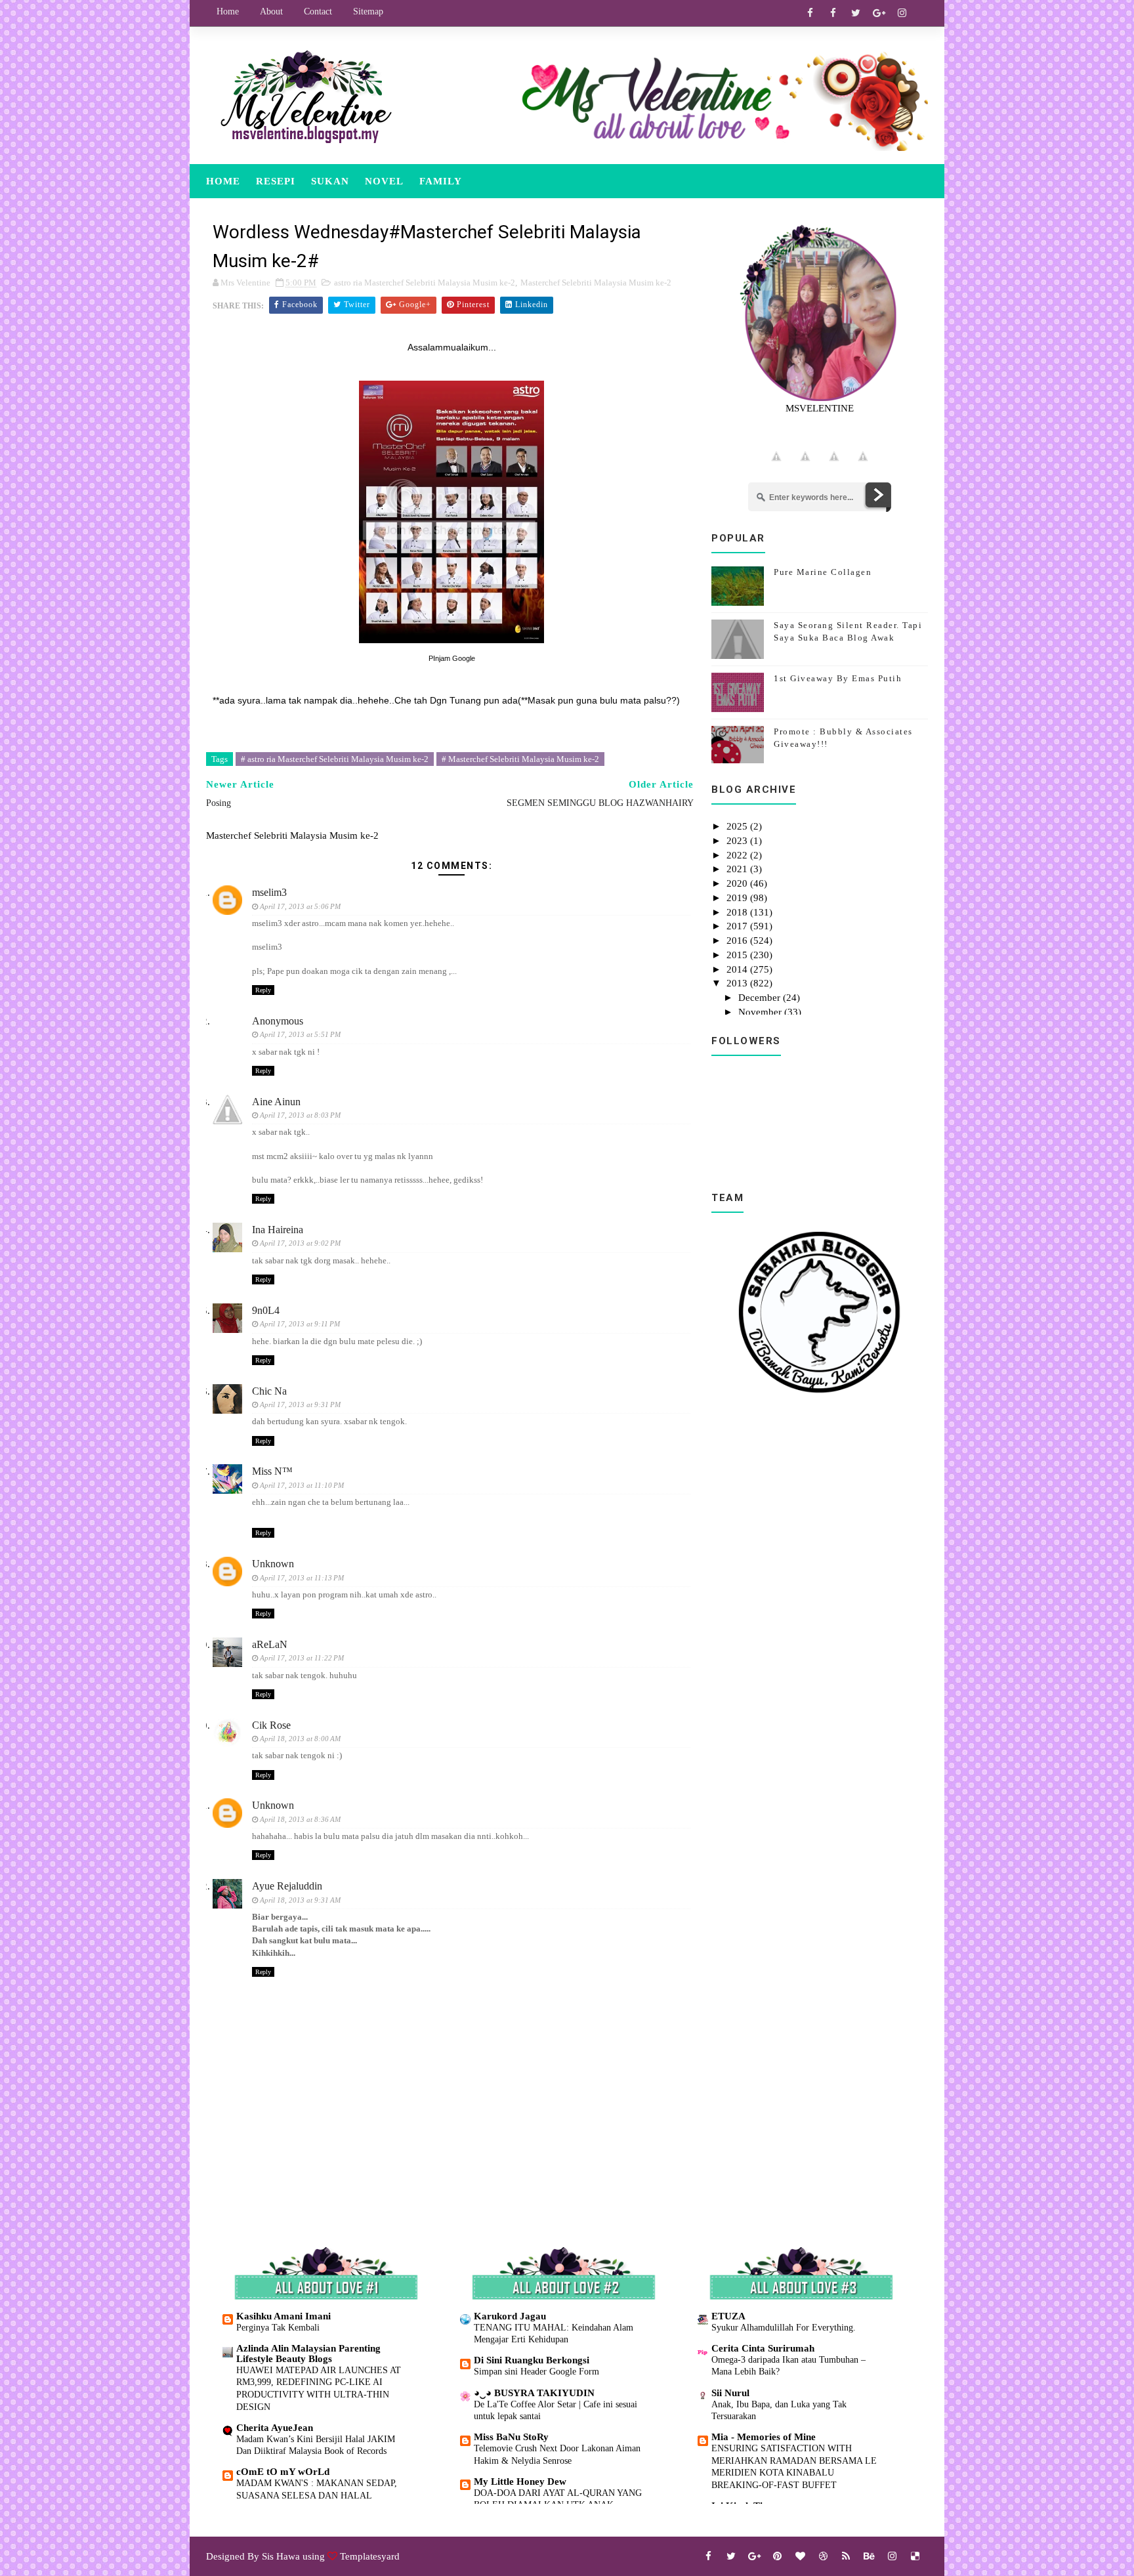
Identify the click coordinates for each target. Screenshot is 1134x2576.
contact (318, 11)
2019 (738, 898)
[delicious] (915, 2556)
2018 (738, 912)
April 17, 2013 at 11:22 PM (302, 1658)
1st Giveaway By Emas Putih (838, 678)
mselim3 (269, 892)
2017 (738, 926)
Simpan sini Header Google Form (536, 2371)
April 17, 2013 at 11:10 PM (302, 1485)
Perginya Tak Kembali (278, 2327)
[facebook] (810, 13)
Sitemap (368, 11)
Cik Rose (271, 1725)
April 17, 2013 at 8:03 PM (300, 1115)
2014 (738, 969)
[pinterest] (777, 2556)
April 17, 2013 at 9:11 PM (300, 1324)
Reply (263, 990)
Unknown (273, 1564)
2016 (738, 940)
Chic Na (269, 1391)
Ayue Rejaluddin (287, 1886)
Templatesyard (370, 2556)
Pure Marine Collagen (823, 572)
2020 (738, 883)
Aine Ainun (276, 1102)
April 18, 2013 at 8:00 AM (300, 1739)
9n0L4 (266, 1310)
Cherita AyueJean (275, 2428)
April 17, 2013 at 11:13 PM (302, 1578)
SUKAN (330, 181)
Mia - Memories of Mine (764, 2437)
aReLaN (270, 1644)
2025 (738, 826)
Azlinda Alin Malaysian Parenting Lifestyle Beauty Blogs (308, 2354)
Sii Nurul (730, 2393)
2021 (738, 869)
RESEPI (276, 181)
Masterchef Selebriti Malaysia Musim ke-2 (596, 283)
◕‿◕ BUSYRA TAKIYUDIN (534, 2393)
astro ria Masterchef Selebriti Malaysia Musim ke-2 (425, 283)
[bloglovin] (800, 2556)
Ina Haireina (278, 1230)
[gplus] (879, 13)
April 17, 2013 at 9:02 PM (300, 1243)
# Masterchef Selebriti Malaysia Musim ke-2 (520, 759)
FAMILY (441, 181)
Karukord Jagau (510, 2316)
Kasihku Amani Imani (283, 2316)
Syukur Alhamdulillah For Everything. (784, 2327)
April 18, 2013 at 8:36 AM (300, 1819)
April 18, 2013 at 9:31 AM (300, 1900)
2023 (738, 841)
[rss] (846, 2556)
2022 (738, 855)
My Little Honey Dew (520, 2481)
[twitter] (856, 13)
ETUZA (728, 2316)
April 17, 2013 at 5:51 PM (300, 1034)
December (761, 998)
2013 (738, 983)
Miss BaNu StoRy (511, 2437)
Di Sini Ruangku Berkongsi (532, 2360)
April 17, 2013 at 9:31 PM (300, 1404)
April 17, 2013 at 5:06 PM (300, 906)
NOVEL (384, 181)
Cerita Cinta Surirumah (763, 2348)
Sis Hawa (281, 2556)
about (271, 11)
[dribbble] (823, 2556)
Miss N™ (272, 1471)
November (761, 1012)
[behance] (869, 2556)
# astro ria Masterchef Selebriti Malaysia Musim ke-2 (335, 759)
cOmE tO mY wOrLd (283, 2472)
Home (228, 11)
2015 (738, 955)
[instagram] (902, 13)
